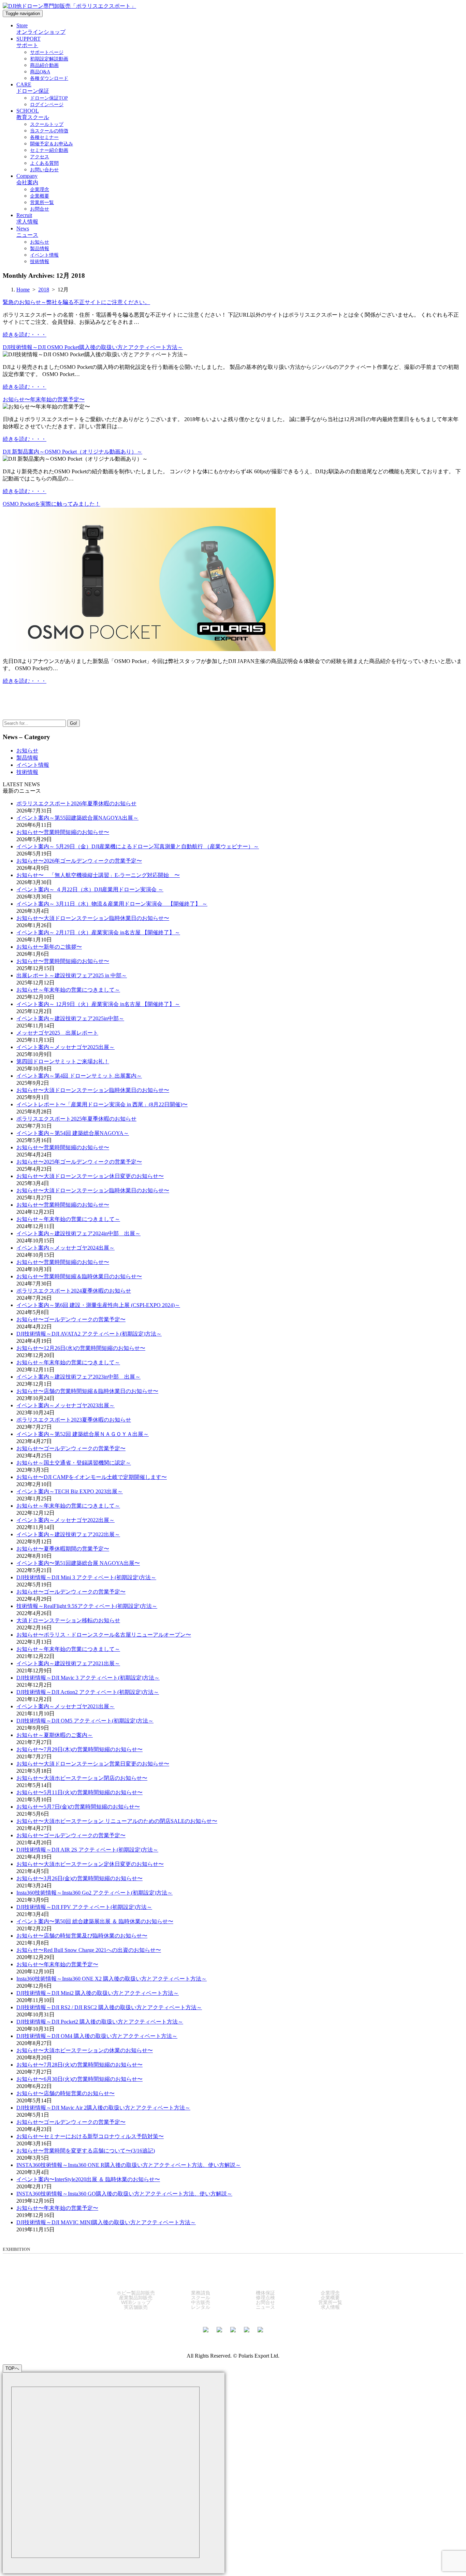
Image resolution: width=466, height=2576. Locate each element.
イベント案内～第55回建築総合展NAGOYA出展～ (77, 818)
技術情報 (27, 772)
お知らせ (27, 751)
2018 (44, 290)
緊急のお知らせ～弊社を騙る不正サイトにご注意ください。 (76, 302)
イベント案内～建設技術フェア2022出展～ (68, 1534)
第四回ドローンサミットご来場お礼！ (63, 1061)
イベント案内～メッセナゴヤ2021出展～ (65, 1706)
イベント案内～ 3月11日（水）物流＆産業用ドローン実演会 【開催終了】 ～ (112, 904)
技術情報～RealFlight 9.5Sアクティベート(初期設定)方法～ (87, 1606)
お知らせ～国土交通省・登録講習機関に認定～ (74, 1463)
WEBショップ (136, 2302)
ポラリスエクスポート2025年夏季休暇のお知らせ (76, 1119)
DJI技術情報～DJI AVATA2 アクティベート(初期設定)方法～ (89, 1334)
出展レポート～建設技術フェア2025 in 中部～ (72, 975)
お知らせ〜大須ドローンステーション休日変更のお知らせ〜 (90, 1176)
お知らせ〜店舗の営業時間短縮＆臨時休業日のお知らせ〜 (87, 1391)
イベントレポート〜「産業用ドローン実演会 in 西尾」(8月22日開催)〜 (102, 1104)
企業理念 (330, 2293)
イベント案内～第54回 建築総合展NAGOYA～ (73, 1133)
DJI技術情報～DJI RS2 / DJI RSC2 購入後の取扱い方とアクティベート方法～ (109, 2007)
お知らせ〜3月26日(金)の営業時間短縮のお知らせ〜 (79, 1878)
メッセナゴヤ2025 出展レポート (57, 1033)
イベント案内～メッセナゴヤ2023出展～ (65, 1405)
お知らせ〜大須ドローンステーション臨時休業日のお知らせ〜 (93, 918)
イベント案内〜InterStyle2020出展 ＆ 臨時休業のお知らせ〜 (88, 2179)
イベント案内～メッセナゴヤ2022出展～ (65, 1520)
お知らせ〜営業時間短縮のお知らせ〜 (63, 832)
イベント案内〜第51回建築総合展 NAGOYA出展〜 (78, 1563)
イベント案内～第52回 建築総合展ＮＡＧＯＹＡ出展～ (83, 1434)
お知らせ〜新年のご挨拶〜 (49, 947)
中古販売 (201, 2302)
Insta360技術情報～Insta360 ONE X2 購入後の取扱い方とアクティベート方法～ (112, 1979)
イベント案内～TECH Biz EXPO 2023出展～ (70, 1491)
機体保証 (265, 2293)
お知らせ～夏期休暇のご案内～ (55, 1735)
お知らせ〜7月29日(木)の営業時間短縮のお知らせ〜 (79, 1749)
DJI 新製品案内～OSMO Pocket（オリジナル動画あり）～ (72, 452)
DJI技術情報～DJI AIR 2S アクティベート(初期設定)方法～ (87, 1850)
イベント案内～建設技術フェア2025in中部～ (70, 1018)
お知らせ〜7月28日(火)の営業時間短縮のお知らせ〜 (79, 2065)
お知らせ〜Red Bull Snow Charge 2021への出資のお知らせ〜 (89, 1950)
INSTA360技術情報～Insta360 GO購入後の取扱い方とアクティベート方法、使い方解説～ (124, 2194)
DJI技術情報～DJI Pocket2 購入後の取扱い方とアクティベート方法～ (100, 2022)
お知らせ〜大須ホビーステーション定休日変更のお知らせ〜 (90, 1864)
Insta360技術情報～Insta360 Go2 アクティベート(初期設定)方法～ (94, 1893)
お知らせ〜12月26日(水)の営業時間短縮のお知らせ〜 (81, 1348)
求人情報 (330, 2307)
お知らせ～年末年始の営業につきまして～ (68, 990)
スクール (201, 2298)
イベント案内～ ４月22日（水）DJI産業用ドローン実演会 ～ (90, 889)
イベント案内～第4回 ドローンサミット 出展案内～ (79, 1076)
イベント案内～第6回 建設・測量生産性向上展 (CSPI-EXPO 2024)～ (98, 1305)
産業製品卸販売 (136, 2298)
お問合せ (265, 2302)
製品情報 (27, 758)
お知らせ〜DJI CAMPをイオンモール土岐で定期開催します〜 (92, 1477)
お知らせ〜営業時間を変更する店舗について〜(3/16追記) (86, 2151)
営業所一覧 (330, 2302)
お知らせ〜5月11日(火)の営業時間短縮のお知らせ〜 (79, 1792)
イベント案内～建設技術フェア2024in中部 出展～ (78, 1233)
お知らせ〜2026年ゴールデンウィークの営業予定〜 (79, 861)
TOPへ (12, 2368)
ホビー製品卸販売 (136, 2293)
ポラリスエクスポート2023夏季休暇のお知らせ (74, 1420)
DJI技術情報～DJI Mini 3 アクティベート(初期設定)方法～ (86, 1577)
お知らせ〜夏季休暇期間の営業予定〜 (63, 1549)
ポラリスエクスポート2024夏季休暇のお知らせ (74, 1291)
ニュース (265, 2307)
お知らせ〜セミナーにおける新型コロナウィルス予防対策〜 (90, 2136)
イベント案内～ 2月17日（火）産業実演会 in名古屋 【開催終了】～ (98, 932)
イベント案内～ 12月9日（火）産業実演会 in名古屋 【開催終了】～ (98, 1004)
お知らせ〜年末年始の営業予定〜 (44, 399)
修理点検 (265, 2298)
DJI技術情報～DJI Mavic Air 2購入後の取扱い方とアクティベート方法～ (103, 2108)
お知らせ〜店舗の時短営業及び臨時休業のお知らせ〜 (82, 1936)
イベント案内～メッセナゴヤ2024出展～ (65, 1248)
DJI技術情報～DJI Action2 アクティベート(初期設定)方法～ (88, 1692)
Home (23, 290)
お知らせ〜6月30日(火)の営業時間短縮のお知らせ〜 (79, 2079)
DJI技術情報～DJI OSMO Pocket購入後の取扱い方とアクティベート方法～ (93, 347)
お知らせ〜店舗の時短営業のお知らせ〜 (65, 2093)
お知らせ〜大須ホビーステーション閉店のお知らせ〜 (82, 1778)
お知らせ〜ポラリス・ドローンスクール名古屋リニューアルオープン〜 (104, 1635)
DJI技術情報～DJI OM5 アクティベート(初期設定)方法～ (85, 1721)
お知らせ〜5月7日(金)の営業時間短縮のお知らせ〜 (78, 1807)
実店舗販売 (136, 2307)
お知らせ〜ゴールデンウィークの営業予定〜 (71, 1319)
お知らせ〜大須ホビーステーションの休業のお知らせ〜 (85, 2050)
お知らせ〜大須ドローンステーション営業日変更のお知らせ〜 (93, 1764)
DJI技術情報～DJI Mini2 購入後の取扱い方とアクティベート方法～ (98, 1993)
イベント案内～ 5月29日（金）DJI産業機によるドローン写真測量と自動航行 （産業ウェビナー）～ (138, 846)
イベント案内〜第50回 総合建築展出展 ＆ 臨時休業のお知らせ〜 (95, 1921)
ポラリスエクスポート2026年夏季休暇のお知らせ (76, 803)
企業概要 (330, 2298)
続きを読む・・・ (25, 335)
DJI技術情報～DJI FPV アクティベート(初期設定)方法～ (84, 1907)
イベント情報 (33, 765)
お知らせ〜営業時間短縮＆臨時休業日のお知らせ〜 (79, 1276)
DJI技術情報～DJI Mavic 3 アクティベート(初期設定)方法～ (88, 1678)
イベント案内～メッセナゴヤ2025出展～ (65, 1047)
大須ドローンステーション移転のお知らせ (68, 1620)
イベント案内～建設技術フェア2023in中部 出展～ (78, 1377)
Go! (74, 723)
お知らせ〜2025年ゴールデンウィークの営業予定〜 (79, 1162)
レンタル (201, 2307)
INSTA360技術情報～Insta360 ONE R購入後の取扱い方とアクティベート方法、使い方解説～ (129, 2165)
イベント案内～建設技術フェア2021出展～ (68, 1663)
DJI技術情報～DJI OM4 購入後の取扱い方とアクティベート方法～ (97, 2036)
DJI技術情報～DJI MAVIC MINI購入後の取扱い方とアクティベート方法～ (106, 2222)
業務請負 (201, 2293)
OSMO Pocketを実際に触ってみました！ (52, 504)
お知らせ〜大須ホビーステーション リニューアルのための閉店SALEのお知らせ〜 (117, 1821)
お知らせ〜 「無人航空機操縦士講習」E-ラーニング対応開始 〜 (98, 875)
